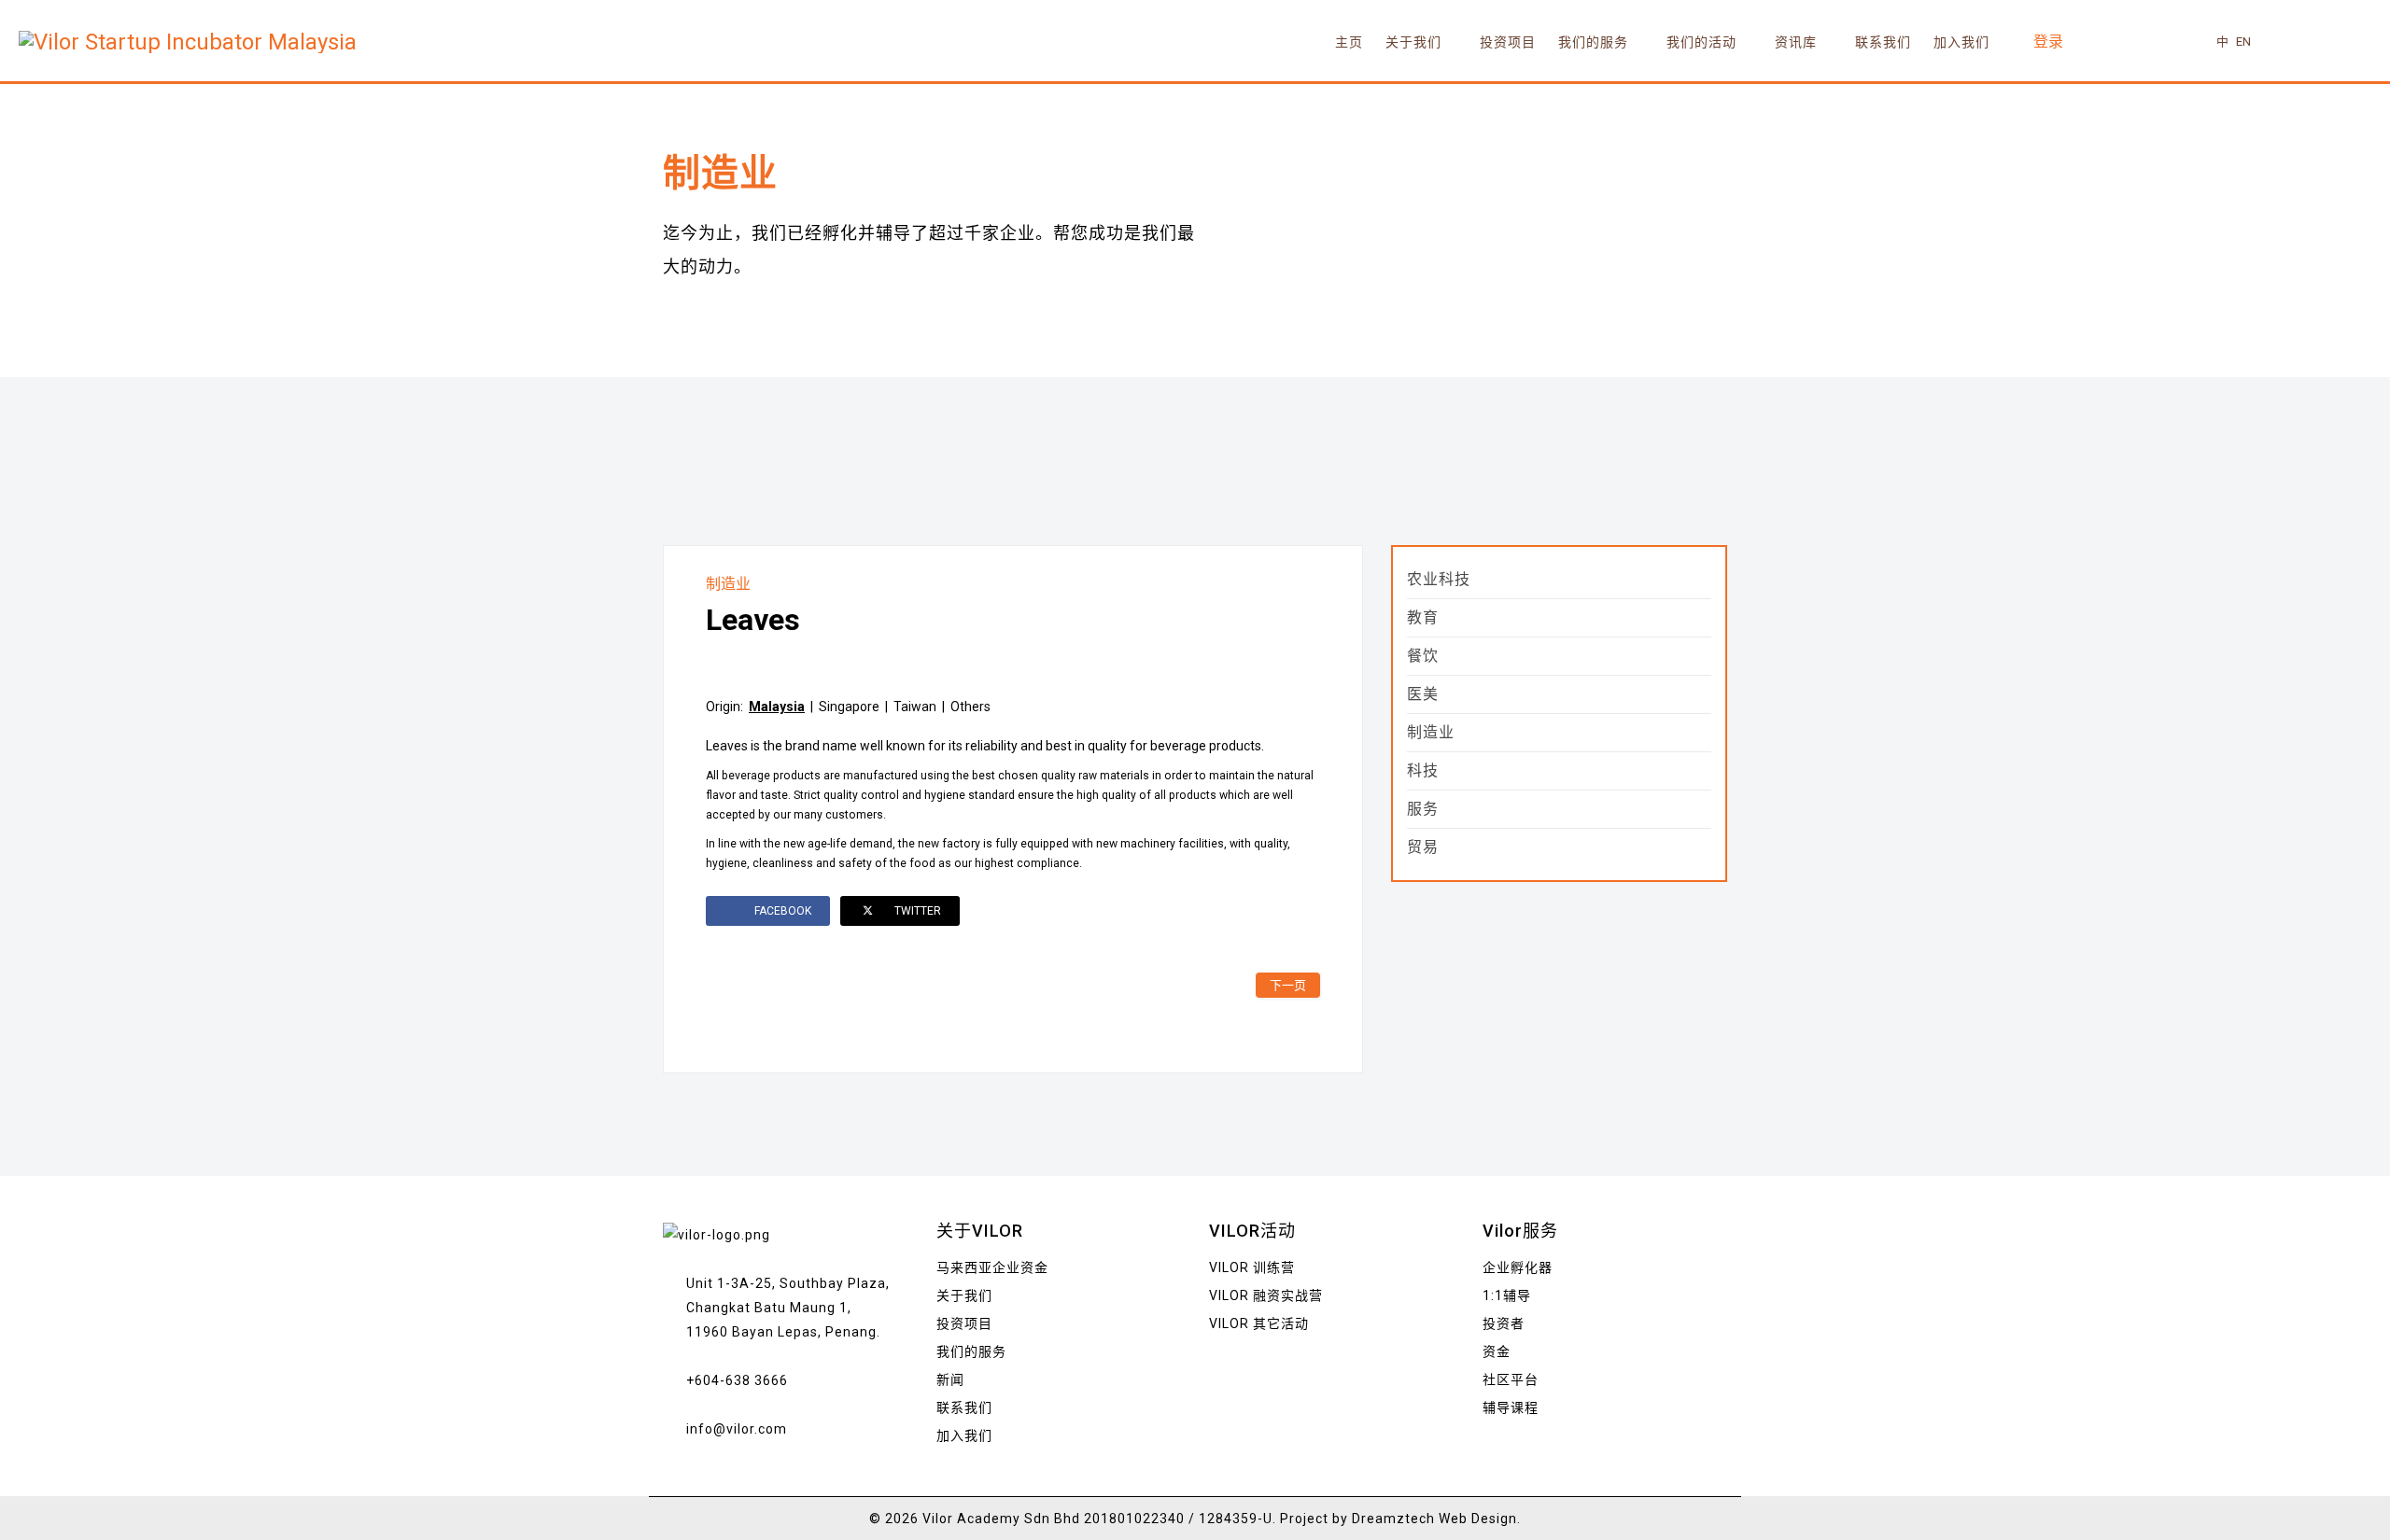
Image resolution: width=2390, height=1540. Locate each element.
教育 (1423, 617)
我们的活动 (1701, 42)
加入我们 (1961, 42)
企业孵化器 (1518, 1267)
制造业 (728, 584)
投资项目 (1508, 42)
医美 (1423, 694)
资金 (1497, 1351)
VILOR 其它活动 (1259, 1323)
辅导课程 (1511, 1407)
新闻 (950, 1379)
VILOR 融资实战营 (1266, 1295)
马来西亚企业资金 (992, 1267)
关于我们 (1413, 42)
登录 (2048, 42)
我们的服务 (1593, 42)
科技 (1423, 770)
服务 (1423, 809)
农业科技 (1439, 579)
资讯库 (1796, 42)
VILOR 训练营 (1252, 1267)
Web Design (1478, 1519)
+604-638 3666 (737, 1380)
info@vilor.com (737, 1429)
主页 (1349, 42)
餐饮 (1423, 656)
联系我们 (1883, 42)
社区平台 (1511, 1379)
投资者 (1504, 1323)
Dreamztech (1393, 1519)
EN (2243, 42)
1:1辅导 (1507, 1295)
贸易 (1423, 847)
